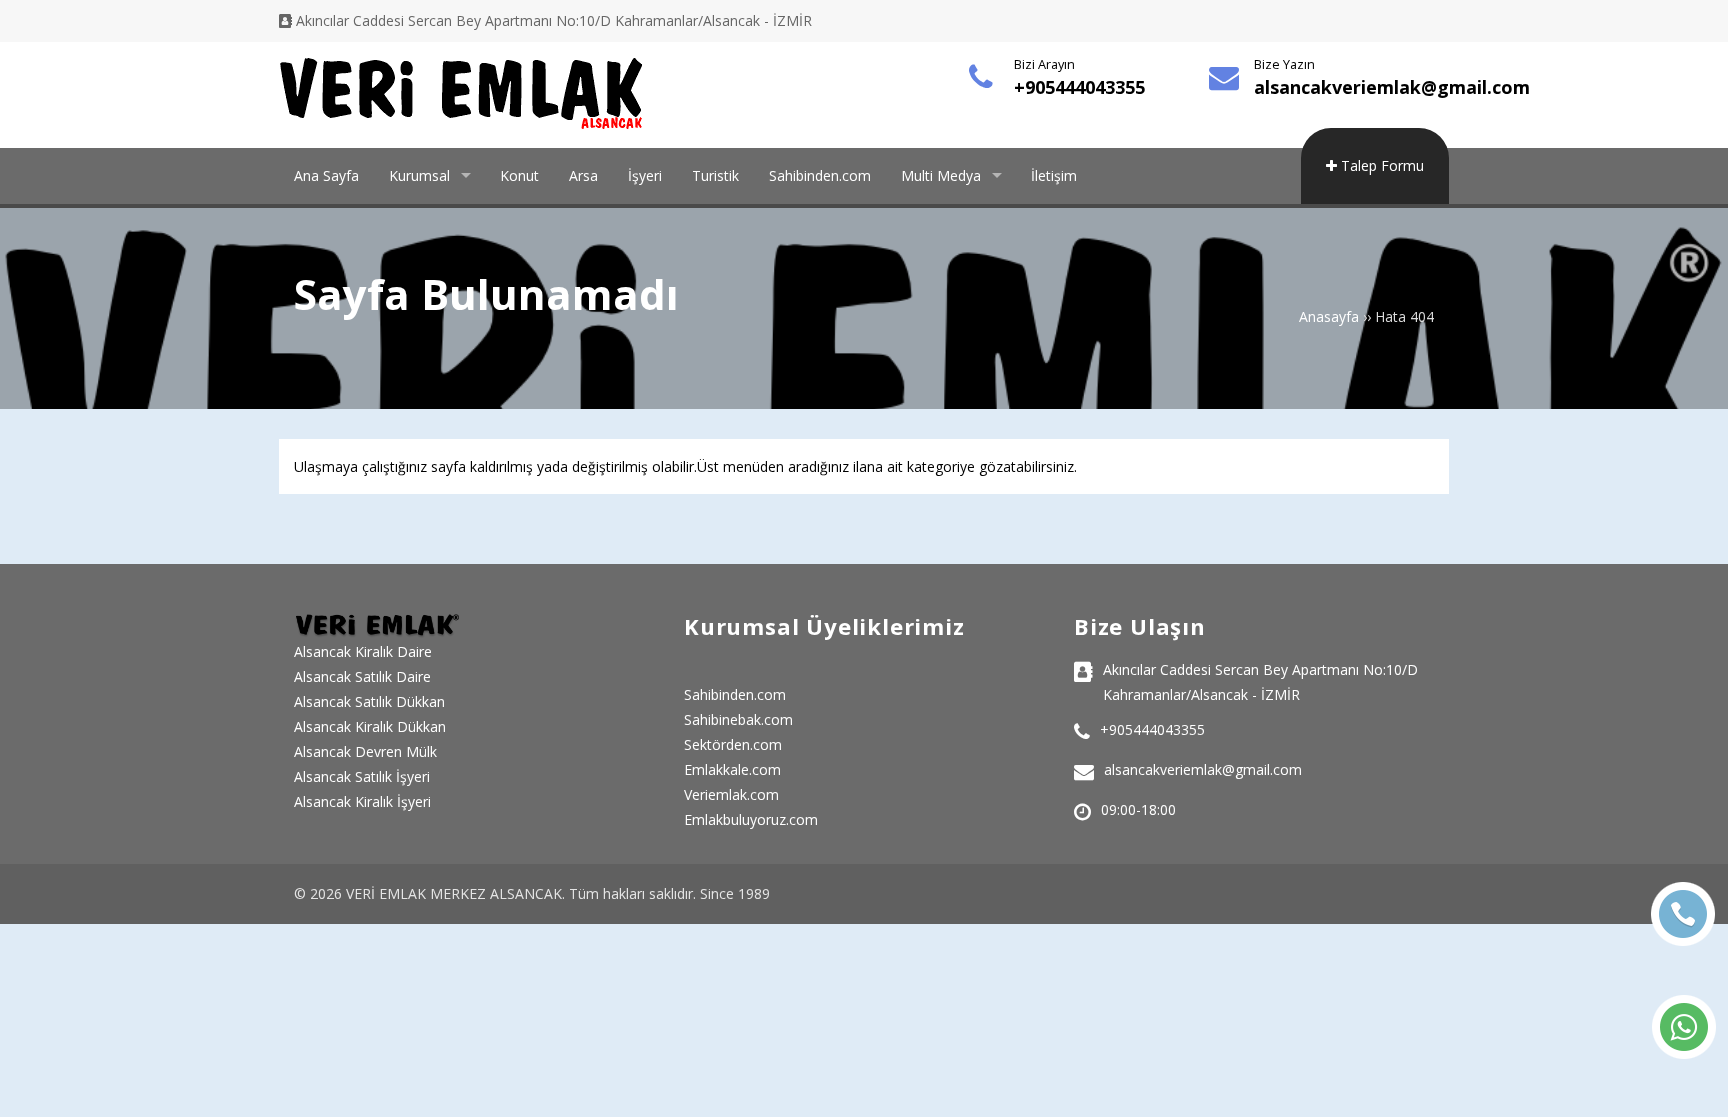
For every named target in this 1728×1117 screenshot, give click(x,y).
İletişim (1054, 175)
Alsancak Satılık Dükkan (369, 701)
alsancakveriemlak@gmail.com (1392, 87)
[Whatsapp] (1684, 1027)
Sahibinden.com (820, 175)
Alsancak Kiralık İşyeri (362, 801)
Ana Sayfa (326, 175)
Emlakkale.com (732, 769)
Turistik (715, 175)
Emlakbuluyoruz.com (751, 819)
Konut (519, 175)
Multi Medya (941, 175)
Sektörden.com (733, 744)
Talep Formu (1380, 165)
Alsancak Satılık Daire (362, 676)
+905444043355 (1079, 87)
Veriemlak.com (731, 794)
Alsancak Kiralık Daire (363, 651)
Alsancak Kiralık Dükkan (370, 726)
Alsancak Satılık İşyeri (362, 776)
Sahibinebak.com (738, 719)
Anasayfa (1329, 316)
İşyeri (645, 175)
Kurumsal (419, 175)
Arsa (583, 175)
